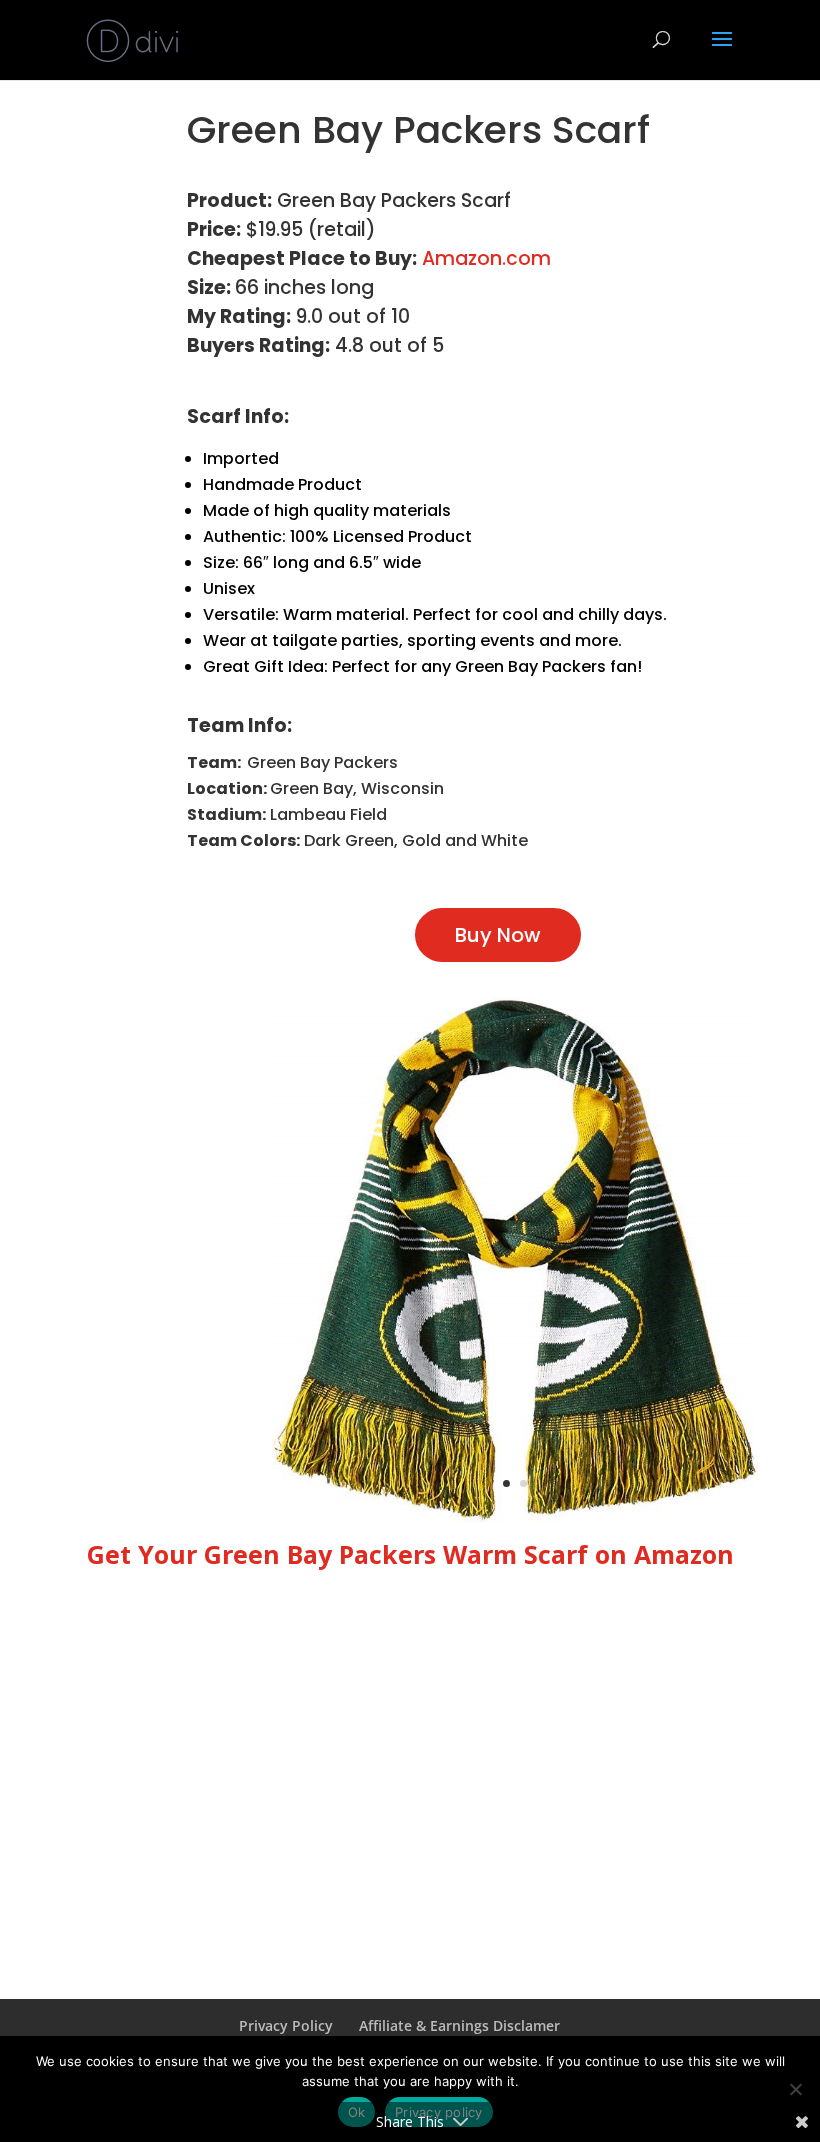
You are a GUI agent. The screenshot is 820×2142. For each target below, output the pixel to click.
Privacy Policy (286, 2025)
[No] (795, 2089)
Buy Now (498, 935)
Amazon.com (486, 258)
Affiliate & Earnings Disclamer (459, 2025)
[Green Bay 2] (514, 1517)
